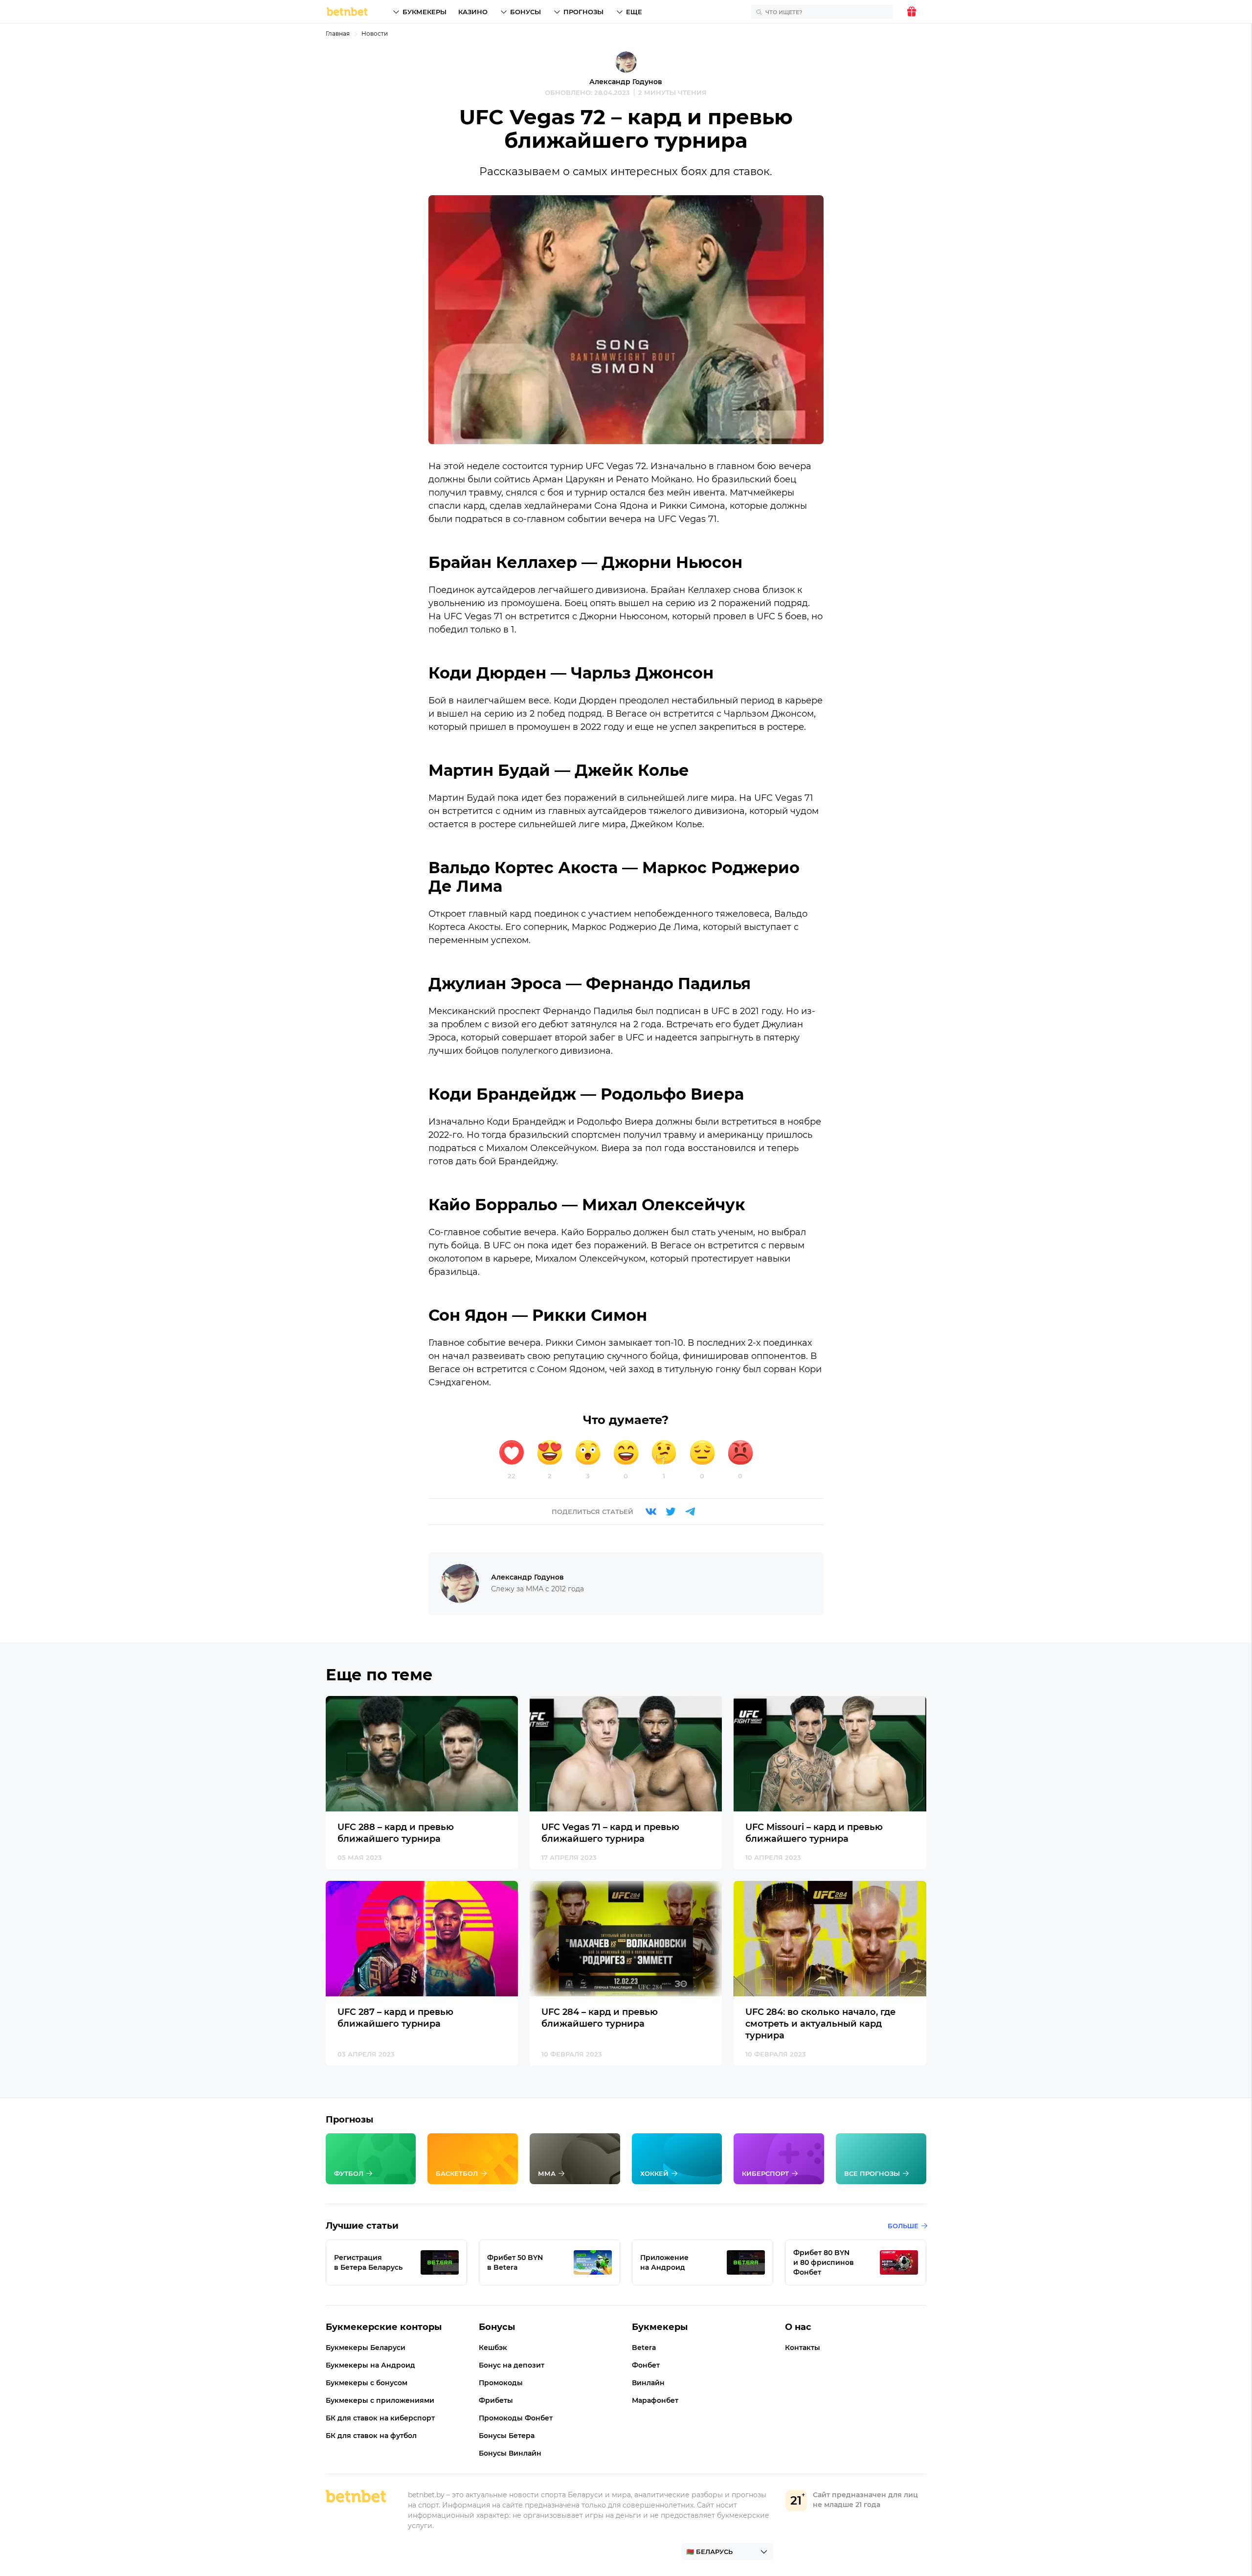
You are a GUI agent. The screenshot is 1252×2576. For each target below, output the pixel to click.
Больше (903, 2226)
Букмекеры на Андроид (370, 2365)
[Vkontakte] (651, 1512)
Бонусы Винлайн (510, 2453)
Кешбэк (493, 2348)
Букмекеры (425, 12)
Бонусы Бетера (507, 2436)
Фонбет (646, 2365)
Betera (644, 2348)
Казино (473, 12)
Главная (338, 34)
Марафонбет (655, 2400)
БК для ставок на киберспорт (380, 2418)
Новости (375, 34)
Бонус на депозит (512, 2365)
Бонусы (525, 12)
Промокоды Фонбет (516, 2418)
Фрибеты (496, 2400)
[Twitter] (671, 1512)
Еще (634, 12)
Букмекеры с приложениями (380, 2400)
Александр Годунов (626, 82)
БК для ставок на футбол (371, 2436)
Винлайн (648, 2383)
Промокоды (501, 2383)
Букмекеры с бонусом (367, 2383)
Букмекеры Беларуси (366, 2348)
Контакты (803, 2348)
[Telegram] (690, 1512)
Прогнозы (583, 12)
